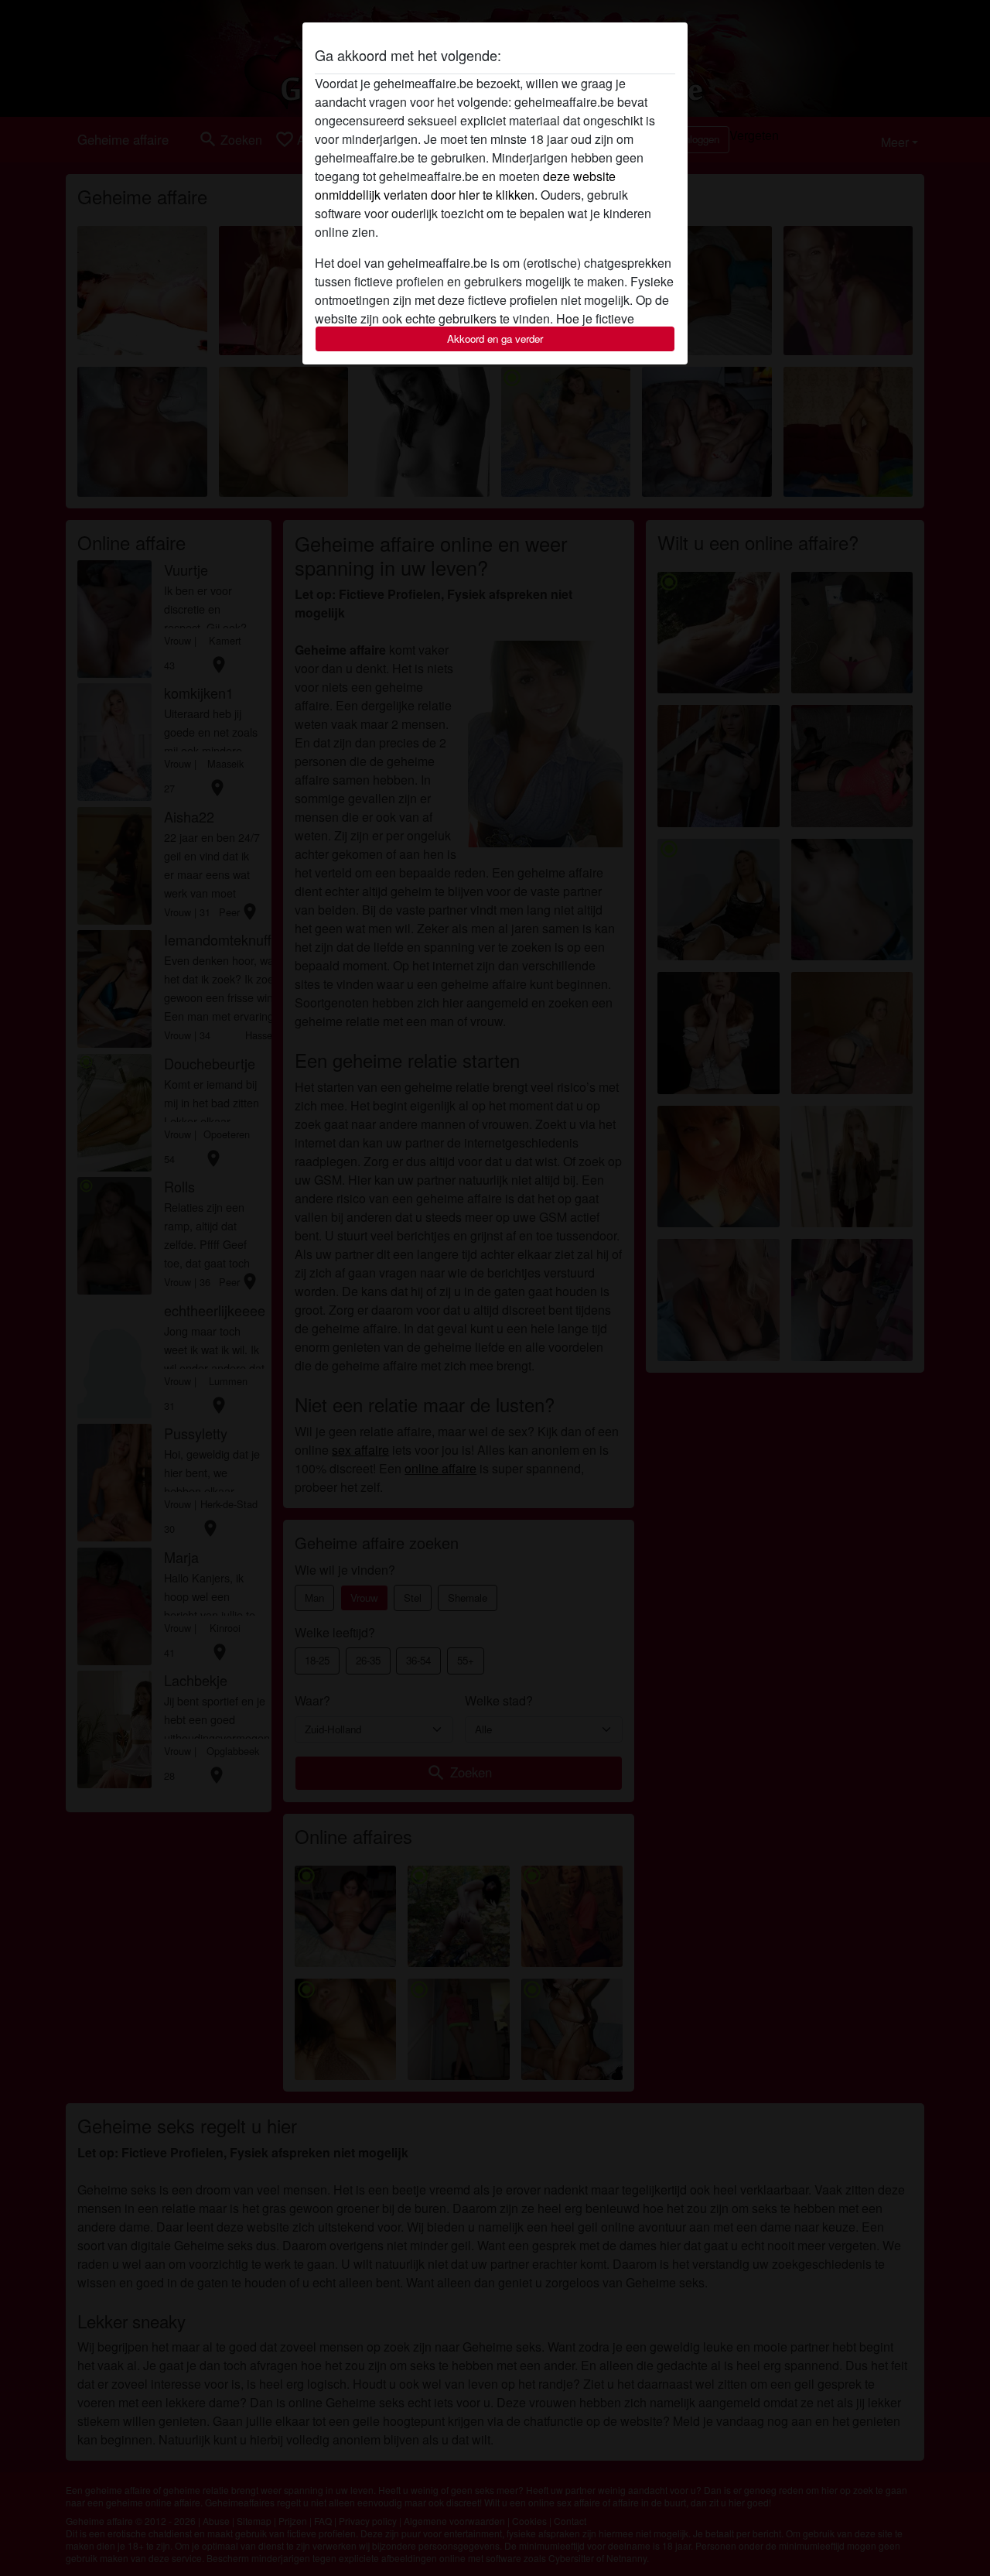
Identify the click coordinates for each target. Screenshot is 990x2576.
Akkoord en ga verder (495, 339)
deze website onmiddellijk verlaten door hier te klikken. (465, 185)
